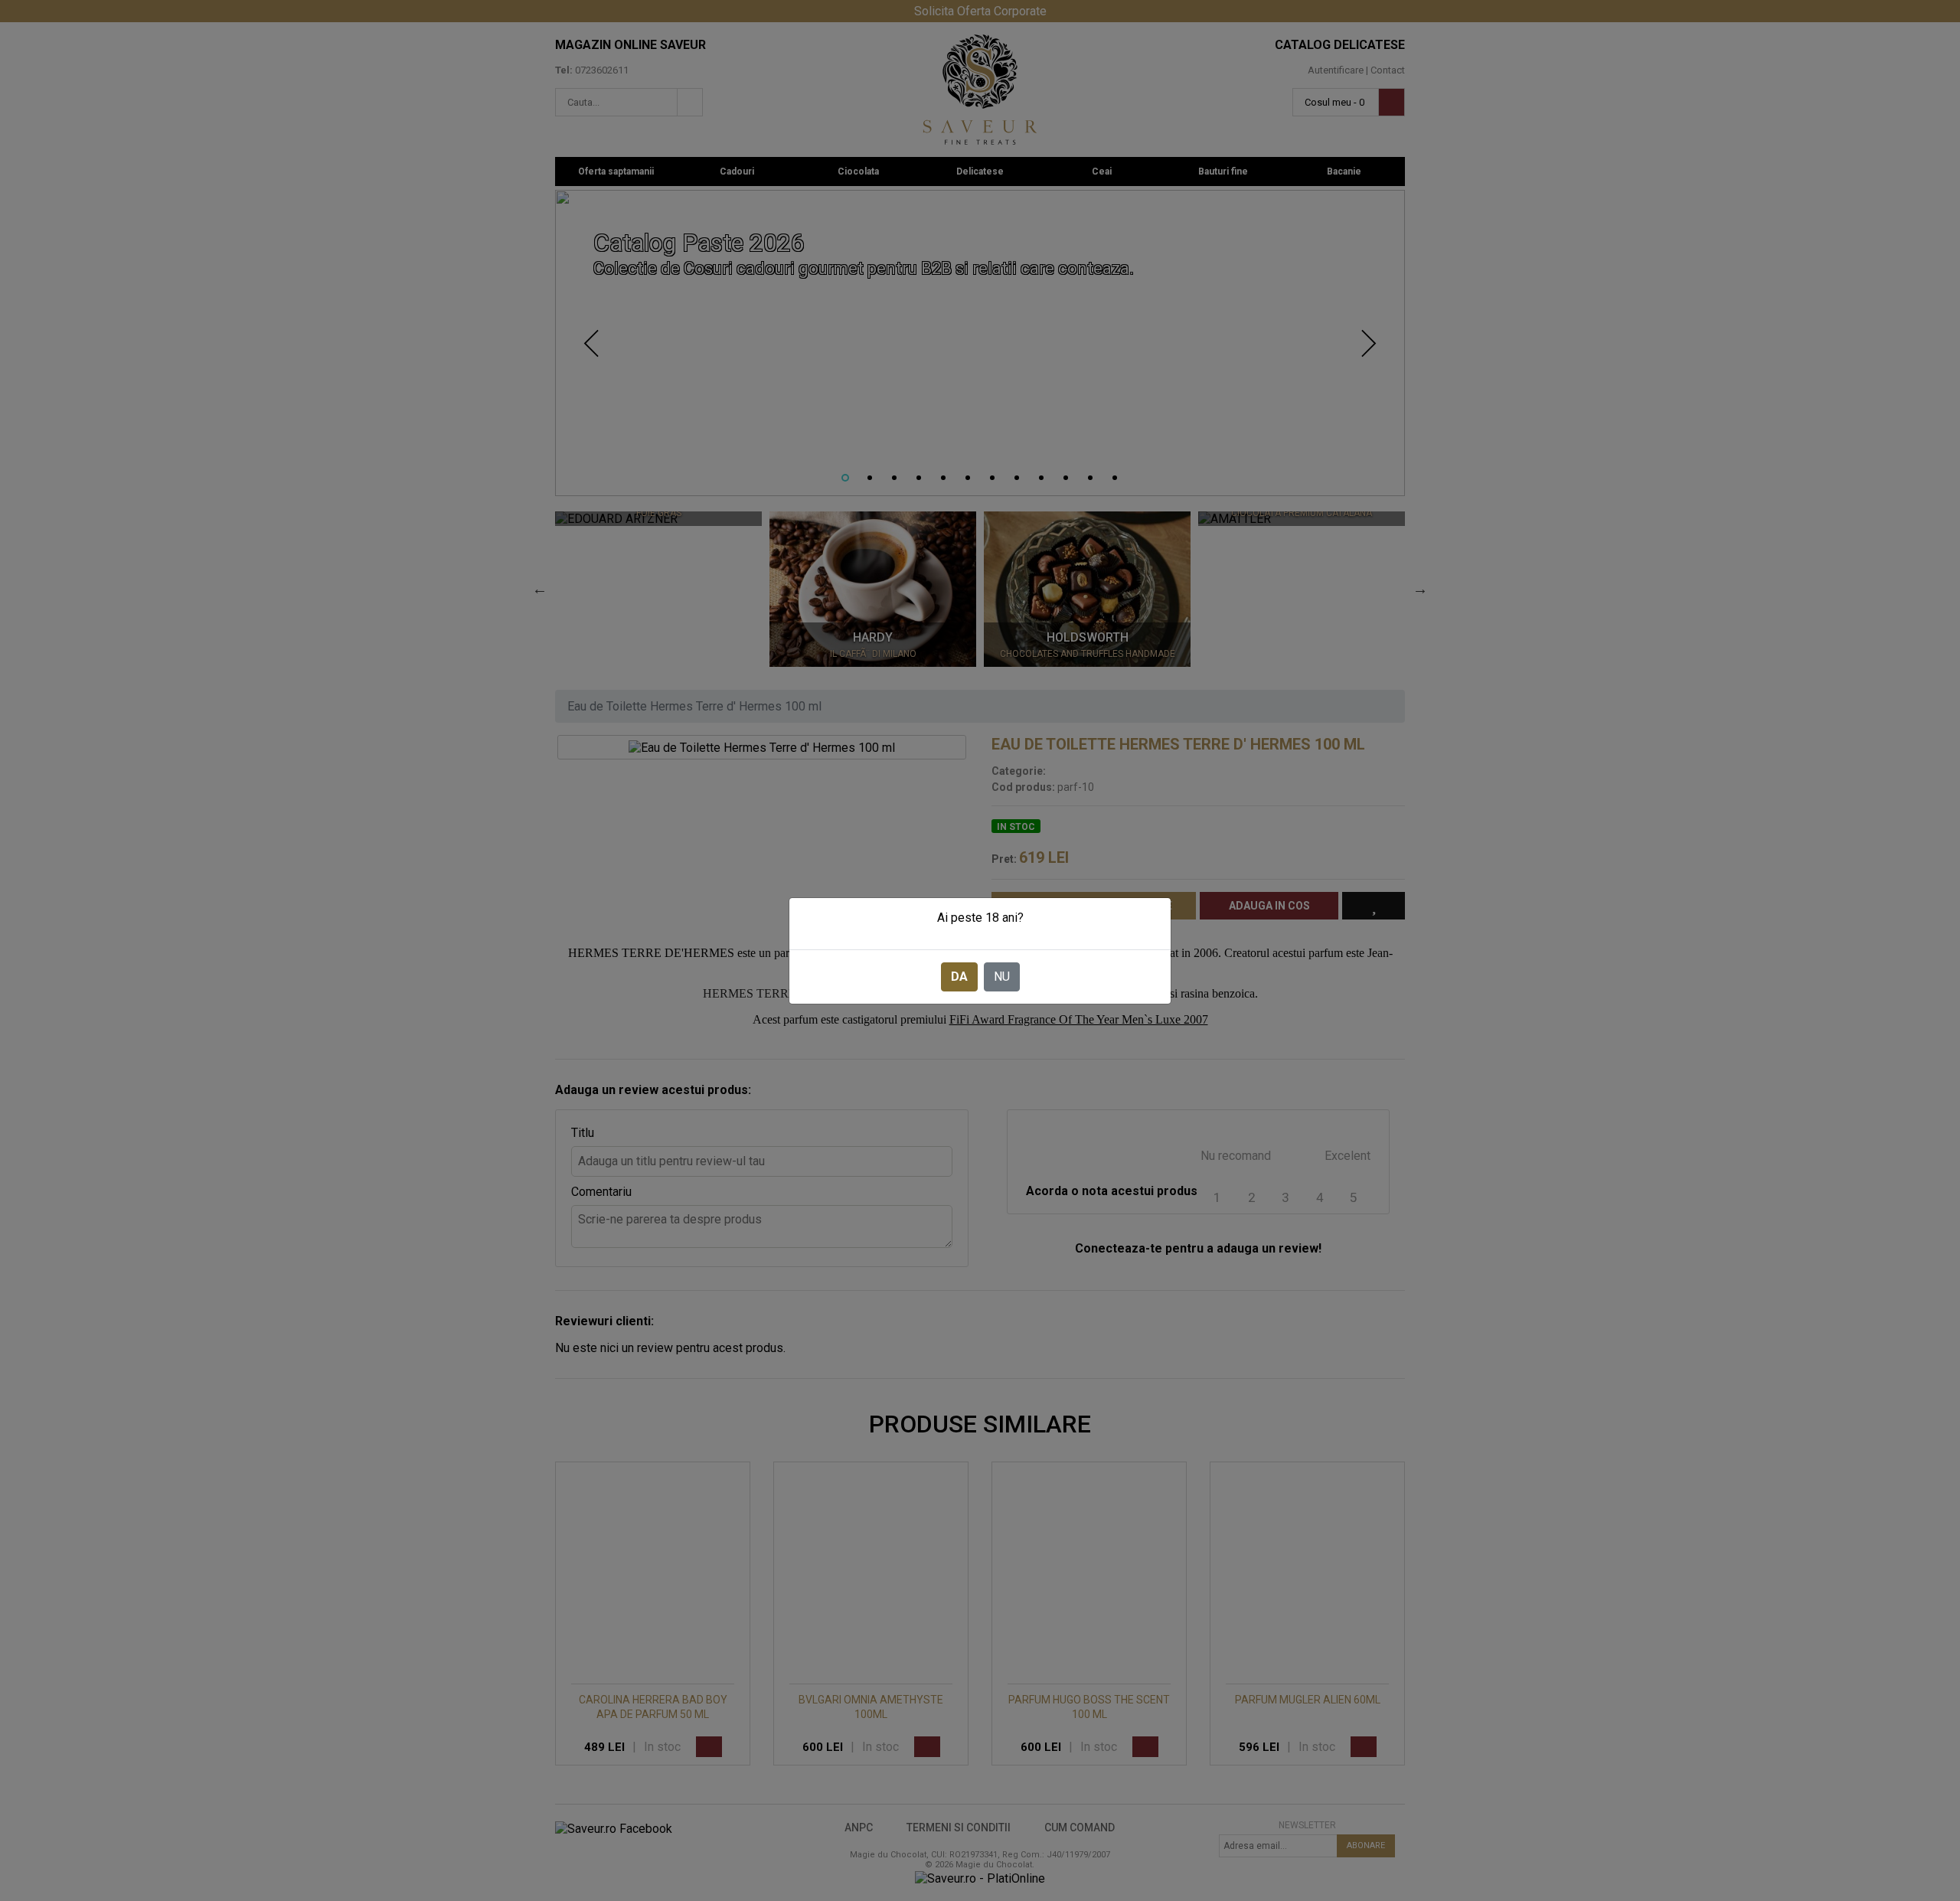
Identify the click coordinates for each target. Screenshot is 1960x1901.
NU (1002, 977)
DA (959, 977)
